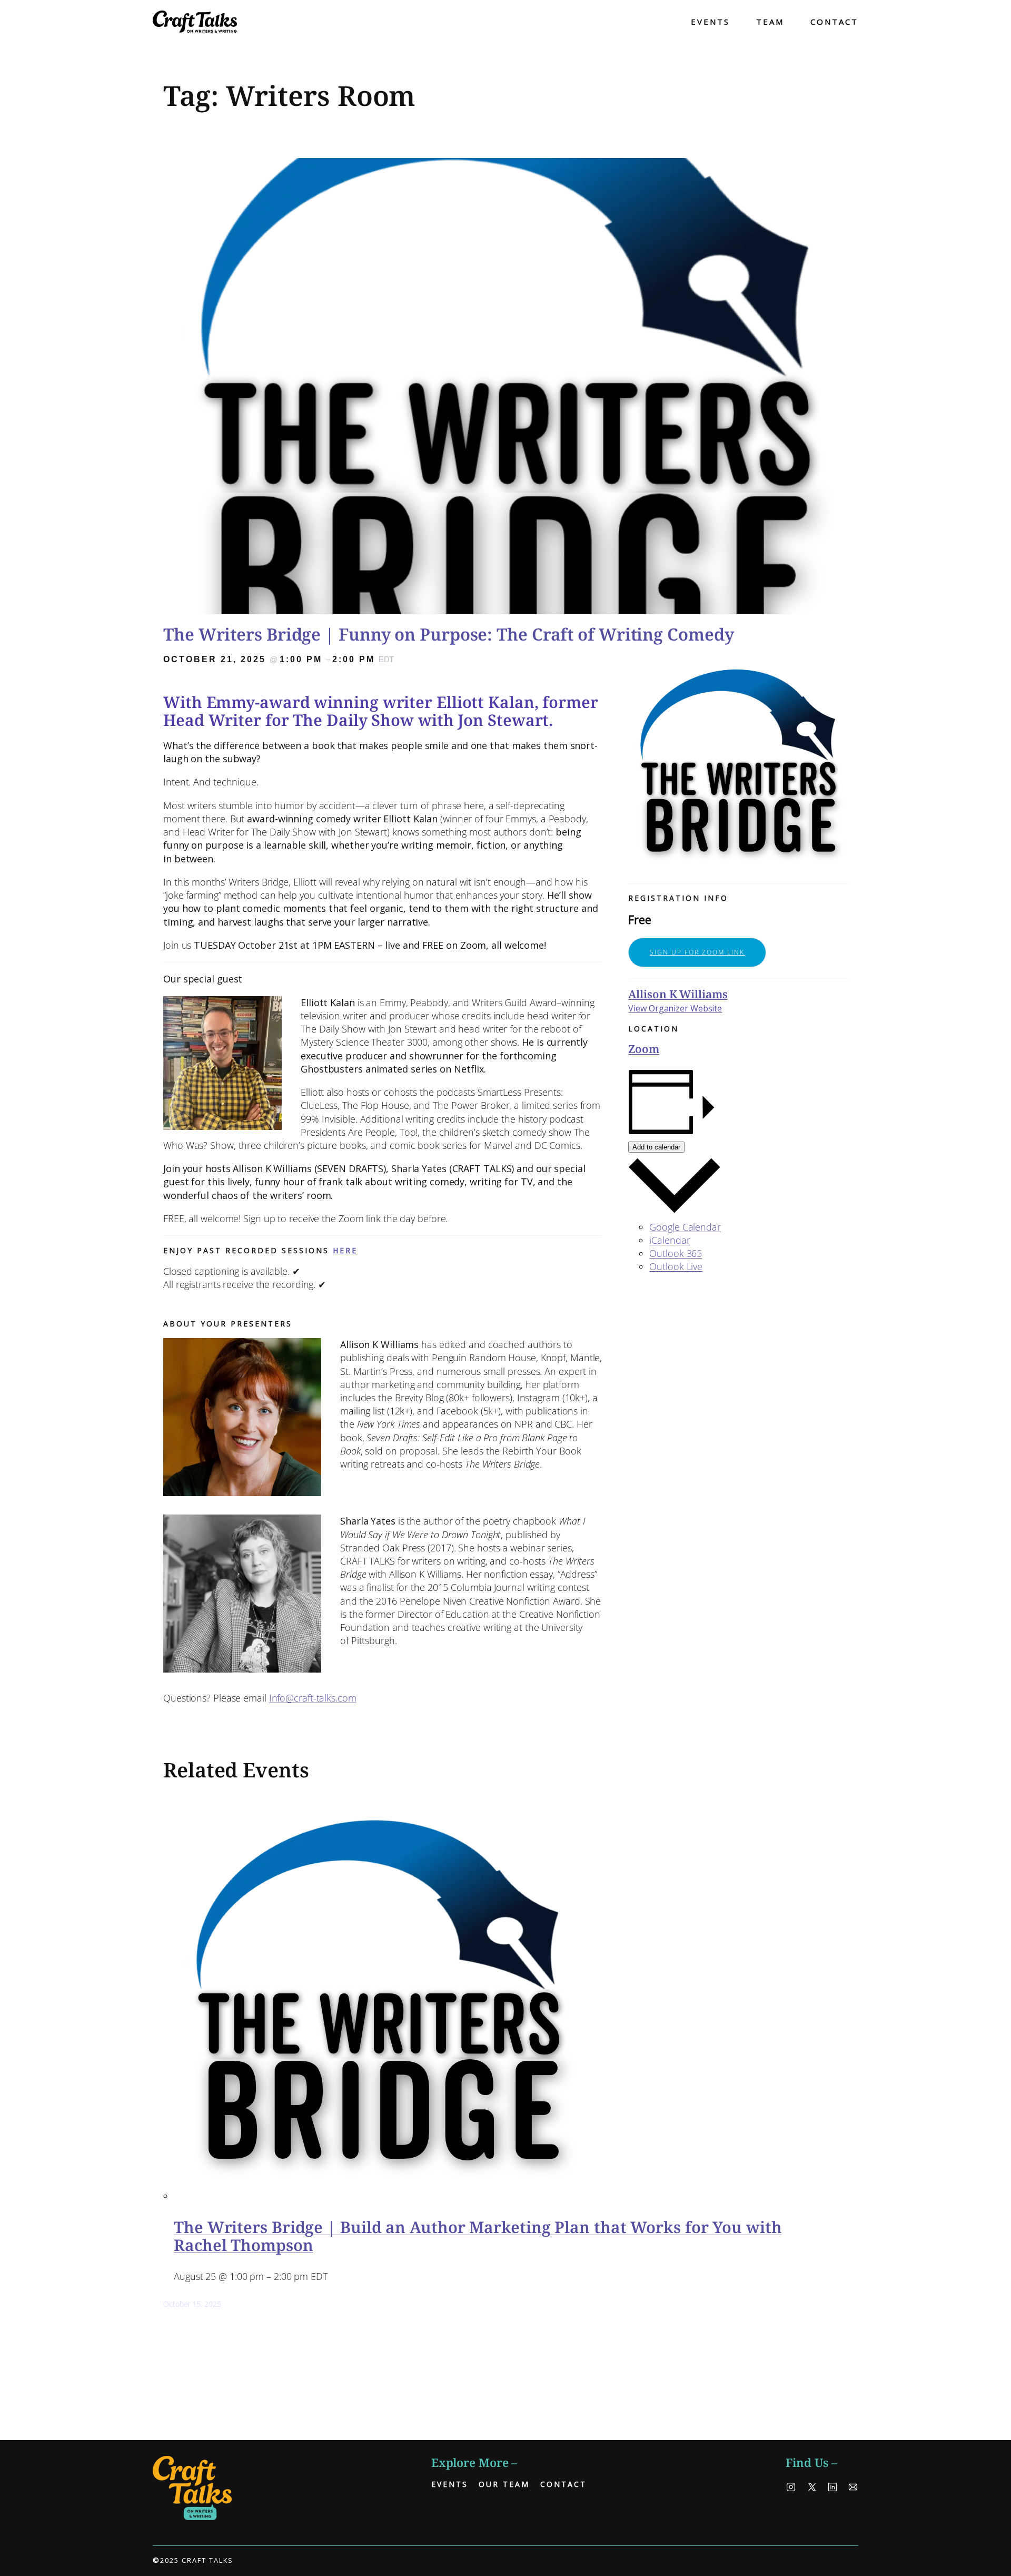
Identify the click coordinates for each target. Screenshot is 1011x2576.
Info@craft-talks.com (313, 1698)
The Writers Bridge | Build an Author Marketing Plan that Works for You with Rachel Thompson (478, 2236)
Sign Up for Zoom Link (697, 952)
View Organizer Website (675, 1008)
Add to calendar (656, 1147)
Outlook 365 (676, 1253)
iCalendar (670, 1240)
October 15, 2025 (192, 2304)
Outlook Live (676, 1266)
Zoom (644, 1049)
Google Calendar (685, 1227)
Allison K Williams (678, 994)
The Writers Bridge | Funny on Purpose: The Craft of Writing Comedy (448, 634)
